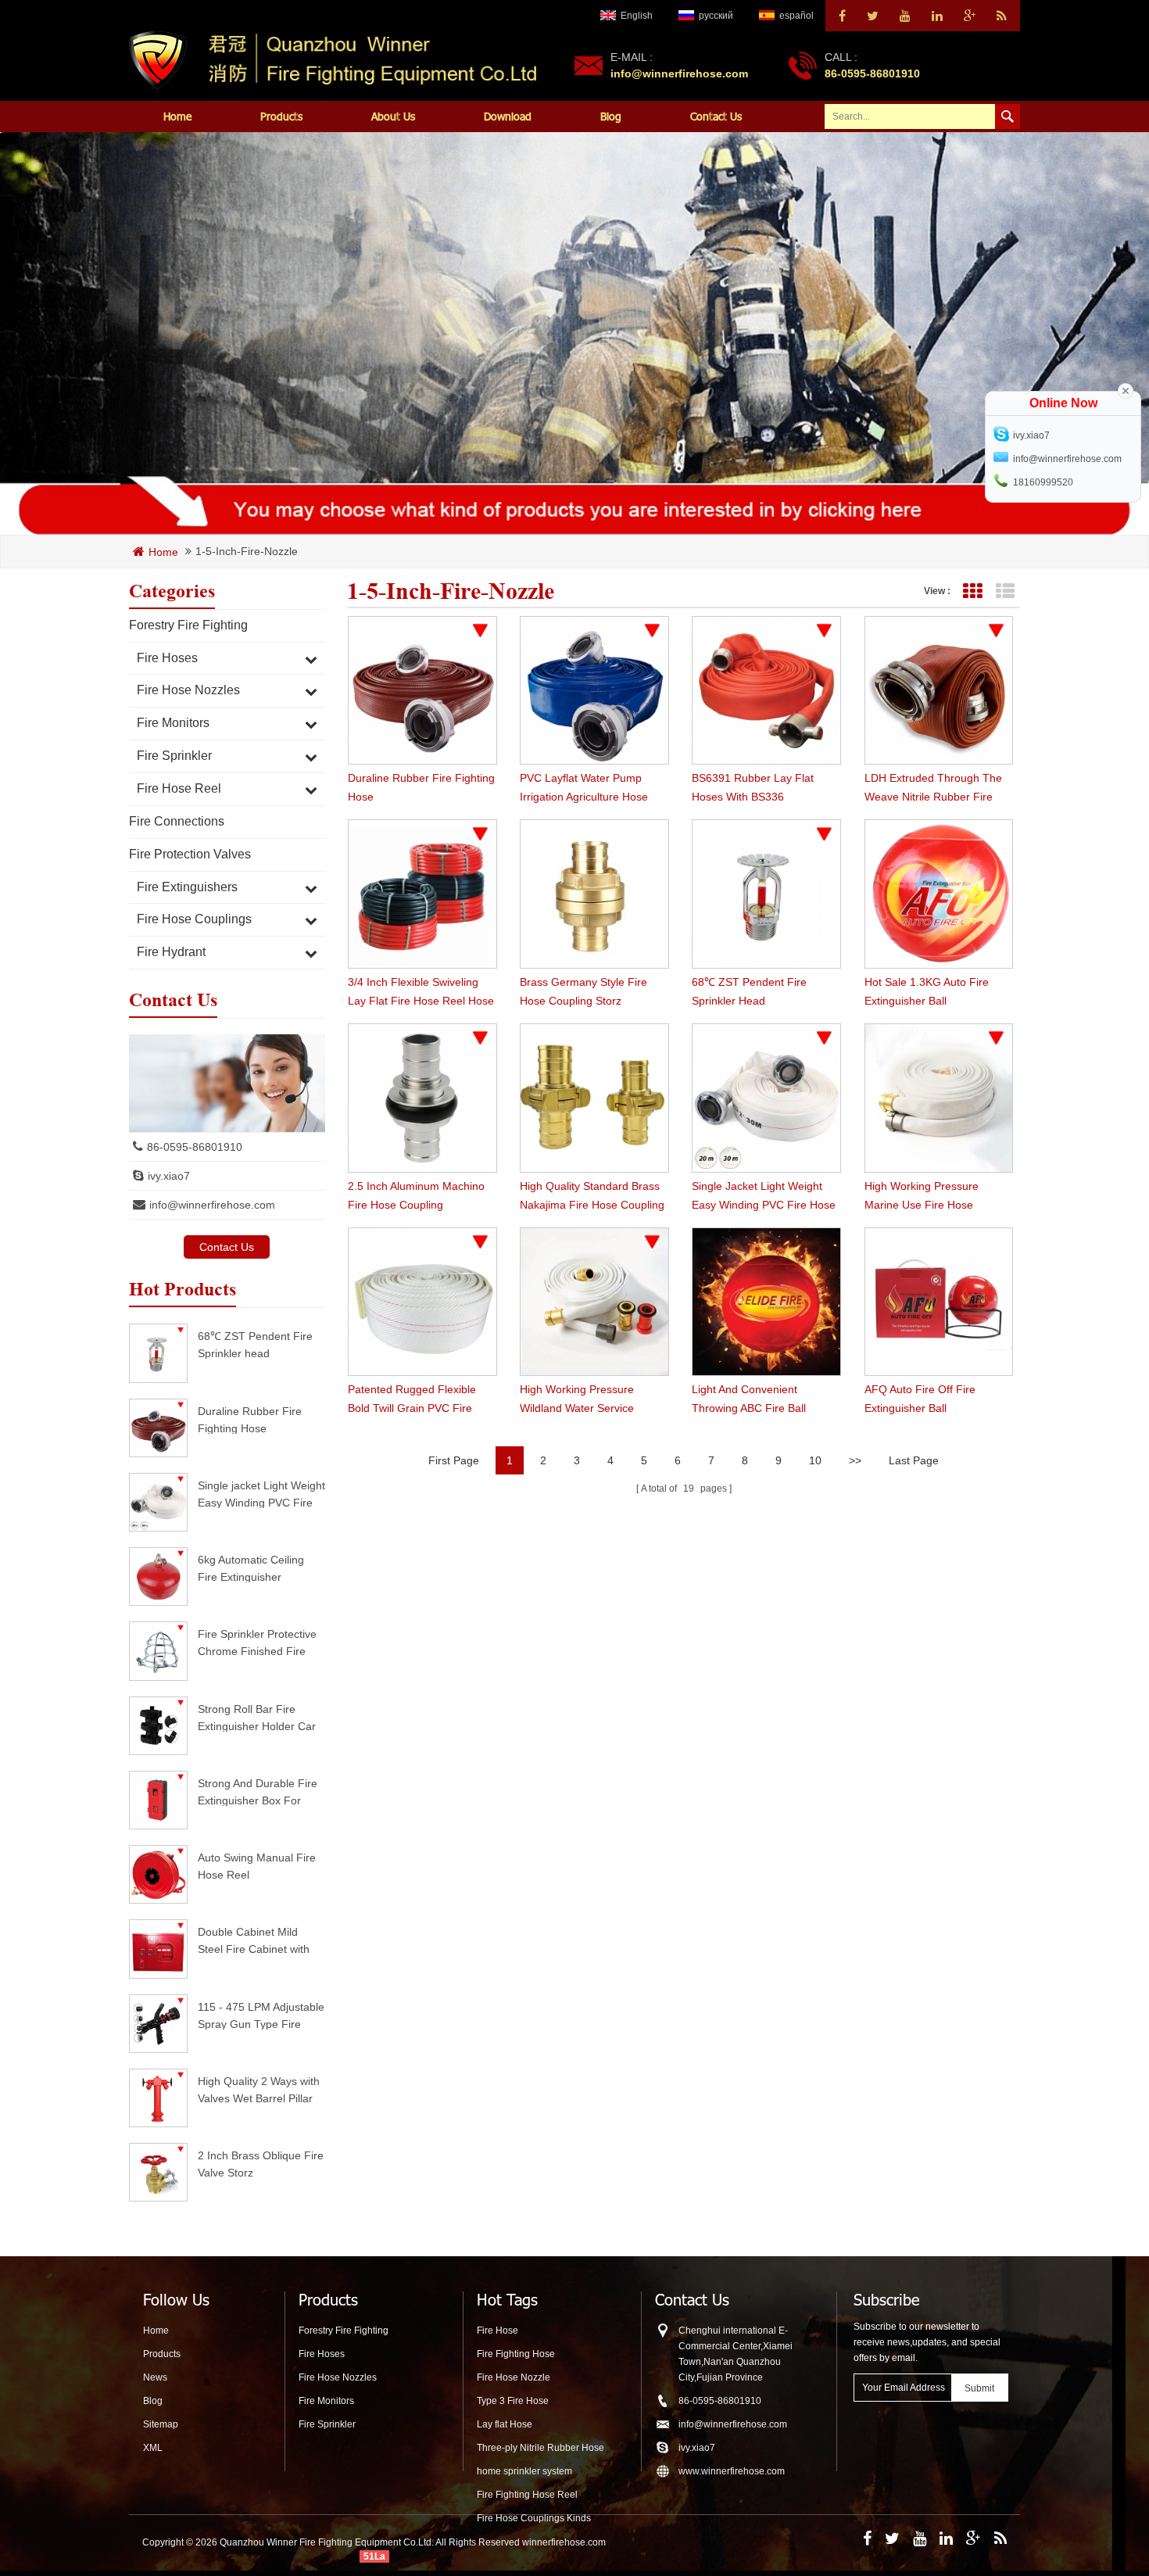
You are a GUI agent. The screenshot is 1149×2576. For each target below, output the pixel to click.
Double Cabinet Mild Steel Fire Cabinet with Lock (254, 1940)
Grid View (972, 591)
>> (855, 1460)
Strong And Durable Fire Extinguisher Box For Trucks (258, 1791)
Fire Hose (498, 2331)
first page (454, 1460)
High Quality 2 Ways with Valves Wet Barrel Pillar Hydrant (259, 2089)
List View (1005, 591)
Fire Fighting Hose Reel (527, 2495)
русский (716, 16)
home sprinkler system (524, 2471)
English (637, 16)
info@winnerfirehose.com (679, 73)
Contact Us (716, 116)
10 (815, 1460)
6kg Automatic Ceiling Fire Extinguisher (251, 1568)
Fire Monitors (173, 723)
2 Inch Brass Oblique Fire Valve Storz (261, 2164)
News (155, 2377)
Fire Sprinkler (174, 756)
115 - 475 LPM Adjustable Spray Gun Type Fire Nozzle (261, 2015)
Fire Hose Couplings (194, 919)
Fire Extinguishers (187, 887)
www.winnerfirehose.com (732, 2471)
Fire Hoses (167, 658)
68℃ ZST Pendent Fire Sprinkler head (255, 1344)
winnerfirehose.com (564, 2542)
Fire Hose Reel (179, 788)
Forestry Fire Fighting (188, 625)
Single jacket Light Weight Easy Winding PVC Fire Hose (261, 1494)
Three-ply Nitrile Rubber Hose (540, 2448)
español (796, 16)
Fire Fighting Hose (516, 2354)
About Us (393, 116)
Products (281, 116)
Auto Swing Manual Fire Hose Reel (257, 1866)
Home (177, 116)
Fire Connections (177, 821)
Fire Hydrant (171, 952)
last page (914, 1460)
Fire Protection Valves (190, 854)
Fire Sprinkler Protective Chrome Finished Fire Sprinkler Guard (257, 1642)
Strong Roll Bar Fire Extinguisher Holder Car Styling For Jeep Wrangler (257, 1717)
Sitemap (161, 2424)
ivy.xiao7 (169, 1176)
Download (508, 116)
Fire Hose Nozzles (188, 690)
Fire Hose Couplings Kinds (534, 2518)
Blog (611, 116)
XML (153, 2448)
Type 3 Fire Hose (513, 2401)
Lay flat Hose (505, 2424)
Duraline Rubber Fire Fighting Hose (250, 1419)
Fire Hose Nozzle (514, 2377)
